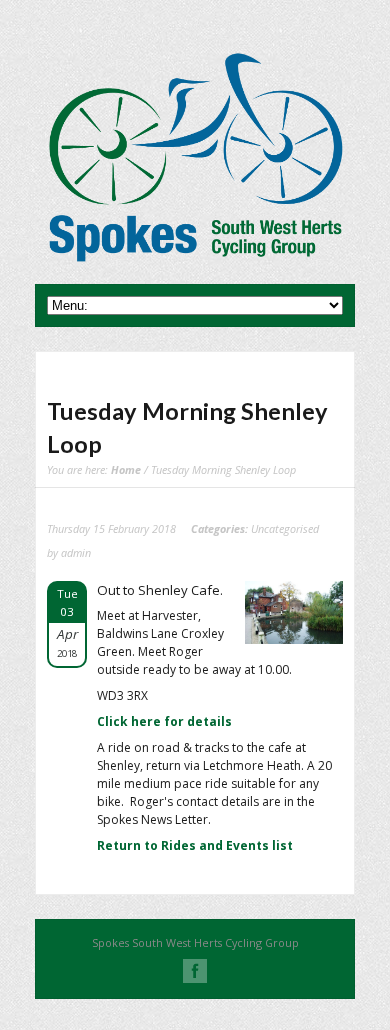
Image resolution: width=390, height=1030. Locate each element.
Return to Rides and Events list (195, 845)
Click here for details (164, 721)
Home (126, 469)
